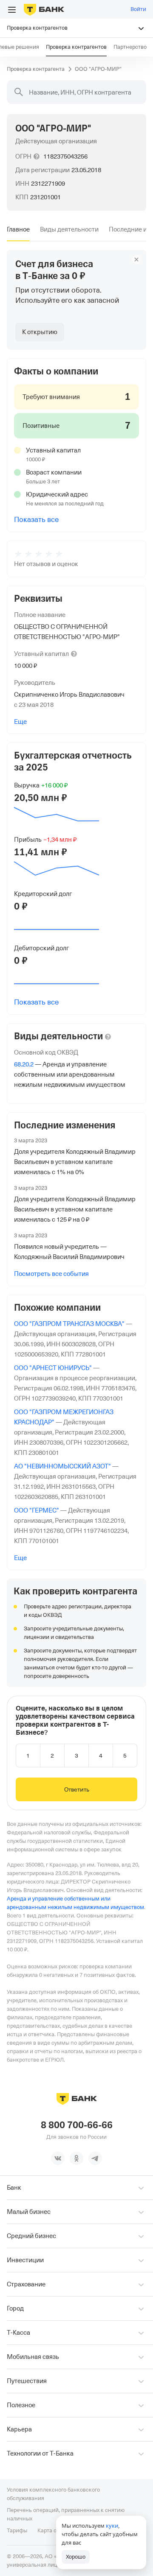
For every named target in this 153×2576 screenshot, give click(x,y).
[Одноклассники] (76, 2158)
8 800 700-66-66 (77, 2125)
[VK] (58, 2158)
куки (112, 2526)
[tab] (18, 229)
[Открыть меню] (12, 10)
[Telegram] (95, 2158)
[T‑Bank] (44, 9)
